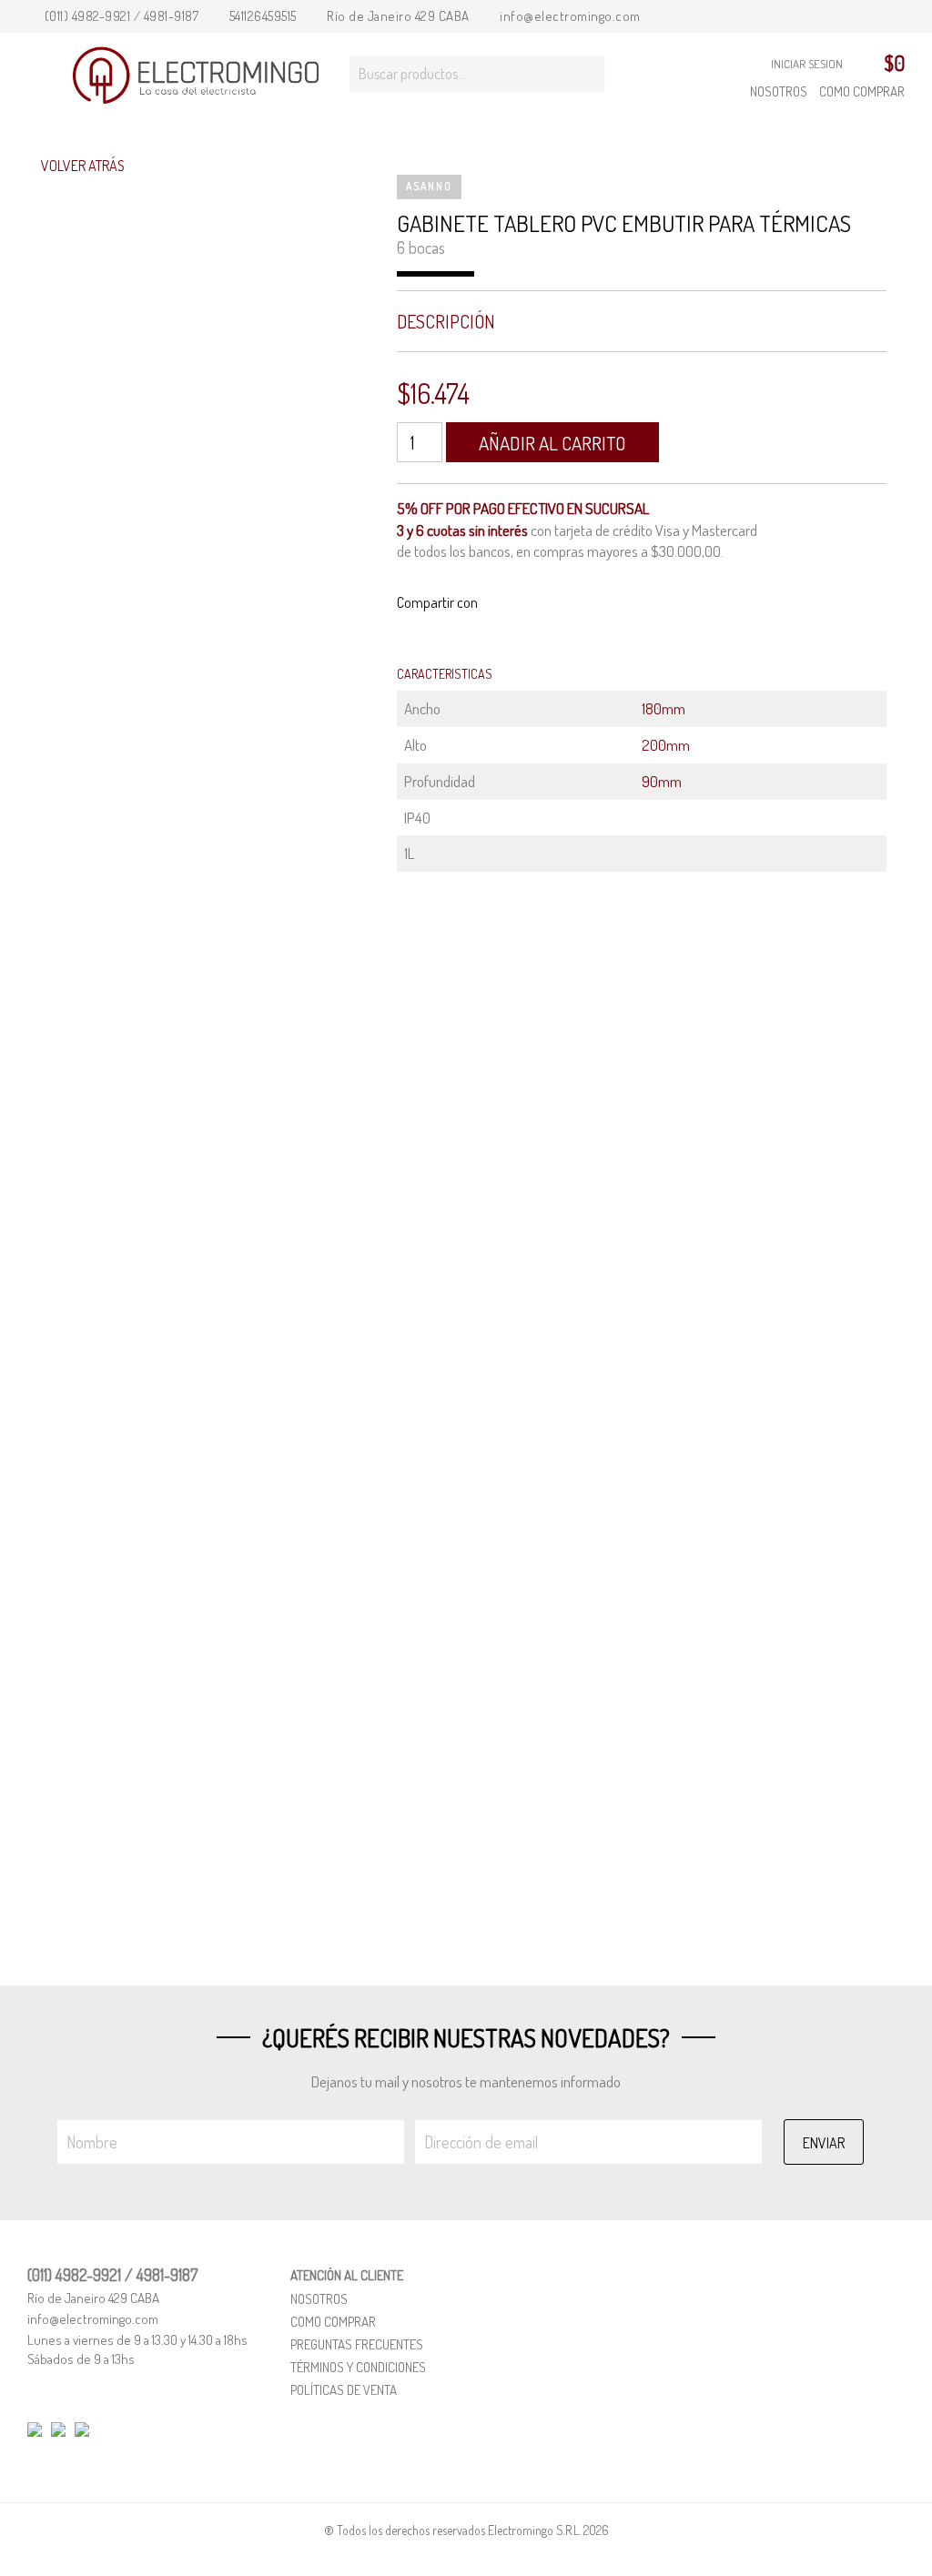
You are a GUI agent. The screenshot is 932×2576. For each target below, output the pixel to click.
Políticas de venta (344, 2390)
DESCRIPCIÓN (446, 321)
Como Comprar (862, 91)
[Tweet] (539, 603)
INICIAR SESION (807, 64)
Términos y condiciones (358, 2367)
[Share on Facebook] (517, 603)
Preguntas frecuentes (357, 2344)
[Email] (494, 603)
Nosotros (779, 91)
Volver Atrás (81, 166)
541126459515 (261, 16)
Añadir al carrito (552, 443)
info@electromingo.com (569, 16)
